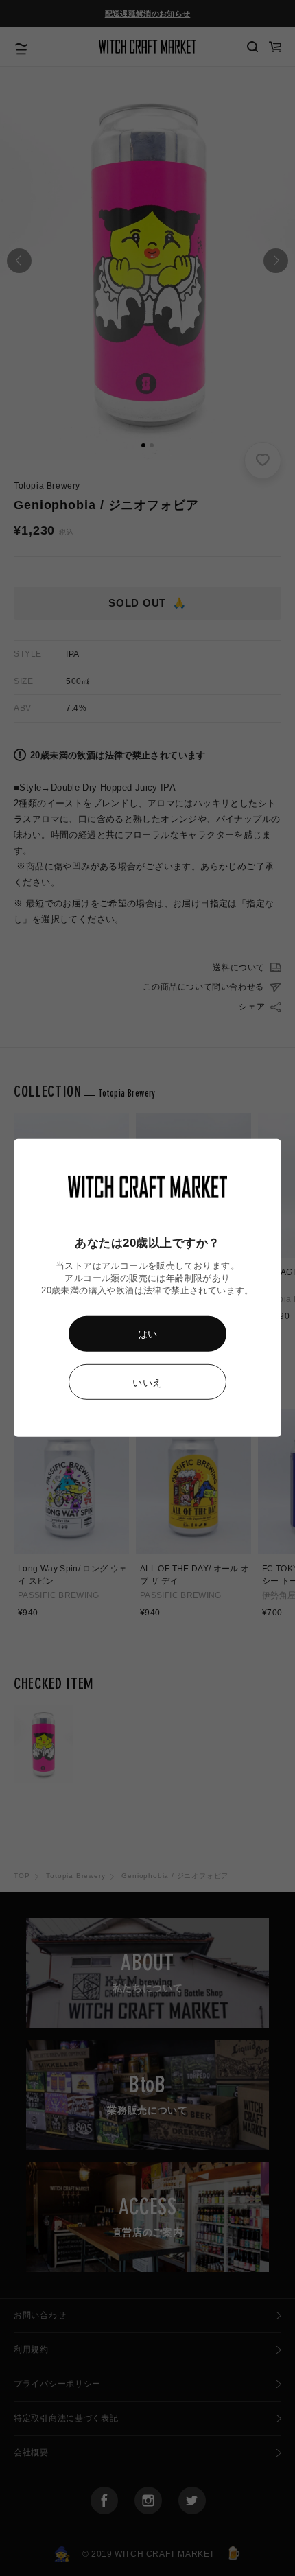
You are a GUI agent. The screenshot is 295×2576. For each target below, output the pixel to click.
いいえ (147, 1383)
